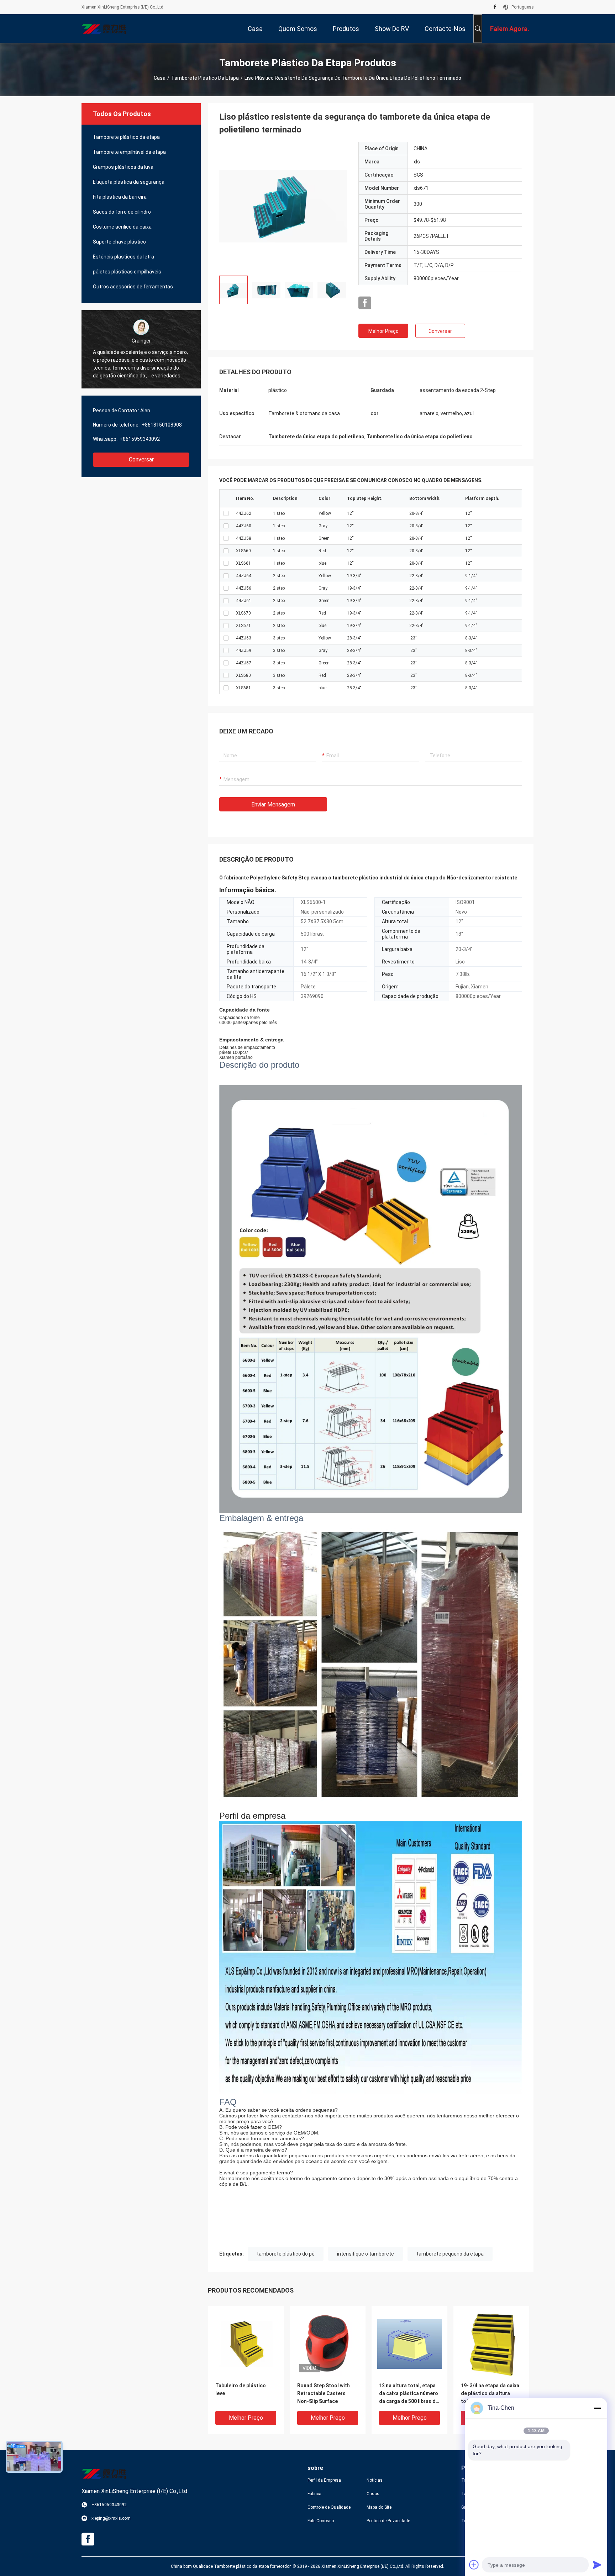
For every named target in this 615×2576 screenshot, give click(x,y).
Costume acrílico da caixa (122, 227)
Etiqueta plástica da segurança (129, 182)
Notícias (375, 2480)
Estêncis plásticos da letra (123, 257)
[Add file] (474, 2565)
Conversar (141, 459)
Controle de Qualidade (329, 2507)
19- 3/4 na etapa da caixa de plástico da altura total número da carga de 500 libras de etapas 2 (491, 2394)
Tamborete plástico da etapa (205, 78)
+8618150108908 (162, 425)
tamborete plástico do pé (286, 2254)
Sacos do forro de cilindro (122, 212)
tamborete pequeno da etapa (450, 2254)
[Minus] (597, 2408)
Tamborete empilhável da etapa (129, 152)
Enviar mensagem (273, 804)
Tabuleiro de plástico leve (241, 2389)
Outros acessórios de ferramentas (133, 287)
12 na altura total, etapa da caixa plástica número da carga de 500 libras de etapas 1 (409, 2394)
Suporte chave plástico (119, 242)
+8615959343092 (140, 439)
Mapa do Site (379, 2507)
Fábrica (314, 2494)
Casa (160, 78)
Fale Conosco (321, 2521)
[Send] (597, 2565)
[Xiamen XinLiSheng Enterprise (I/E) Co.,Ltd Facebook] (495, 7)
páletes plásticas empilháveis (127, 272)
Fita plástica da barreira (120, 197)
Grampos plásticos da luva (123, 167)
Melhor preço (383, 331)
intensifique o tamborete (366, 2254)
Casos (373, 2494)
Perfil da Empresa (324, 2480)
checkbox (226, 513)
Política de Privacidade (388, 2521)
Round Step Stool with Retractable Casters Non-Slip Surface (324, 2393)
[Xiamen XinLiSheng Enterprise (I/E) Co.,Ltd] (105, 28)
